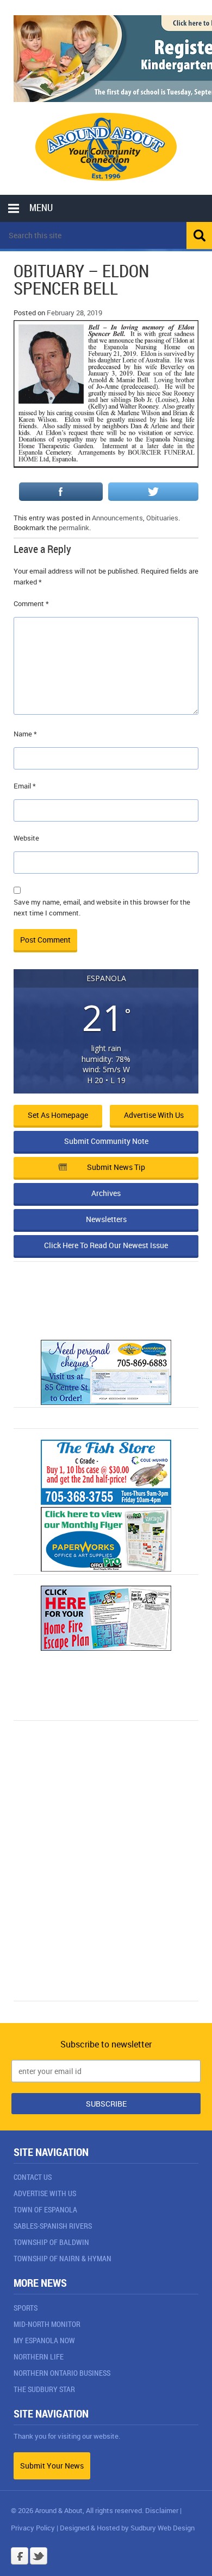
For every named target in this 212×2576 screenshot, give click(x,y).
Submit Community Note (106, 1141)
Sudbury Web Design (163, 2528)
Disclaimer (162, 2510)
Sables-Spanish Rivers (53, 2226)
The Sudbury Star (44, 2389)
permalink (74, 527)
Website (26, 838)
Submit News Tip (116, 1167)
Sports (26, 2308)
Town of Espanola (45, 2209)
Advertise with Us (154, 1115)
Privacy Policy (33, 2528)
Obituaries (162, 518)
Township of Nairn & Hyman (63, 2258)
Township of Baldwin (51, 2242)
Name (25, 734)
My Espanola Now (44, 2340)
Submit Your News (52, 2466)
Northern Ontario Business (62, 2373)
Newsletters (106, 1219)
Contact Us (33, 2177)
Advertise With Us (45, 2193)
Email (25, 786)
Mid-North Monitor (47, 2324)
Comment (31, 603)
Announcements (117, 518)
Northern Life (39, 2356)
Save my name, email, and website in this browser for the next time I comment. (102, 907)
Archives (106, 1193)
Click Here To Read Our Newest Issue (106, 1245)
